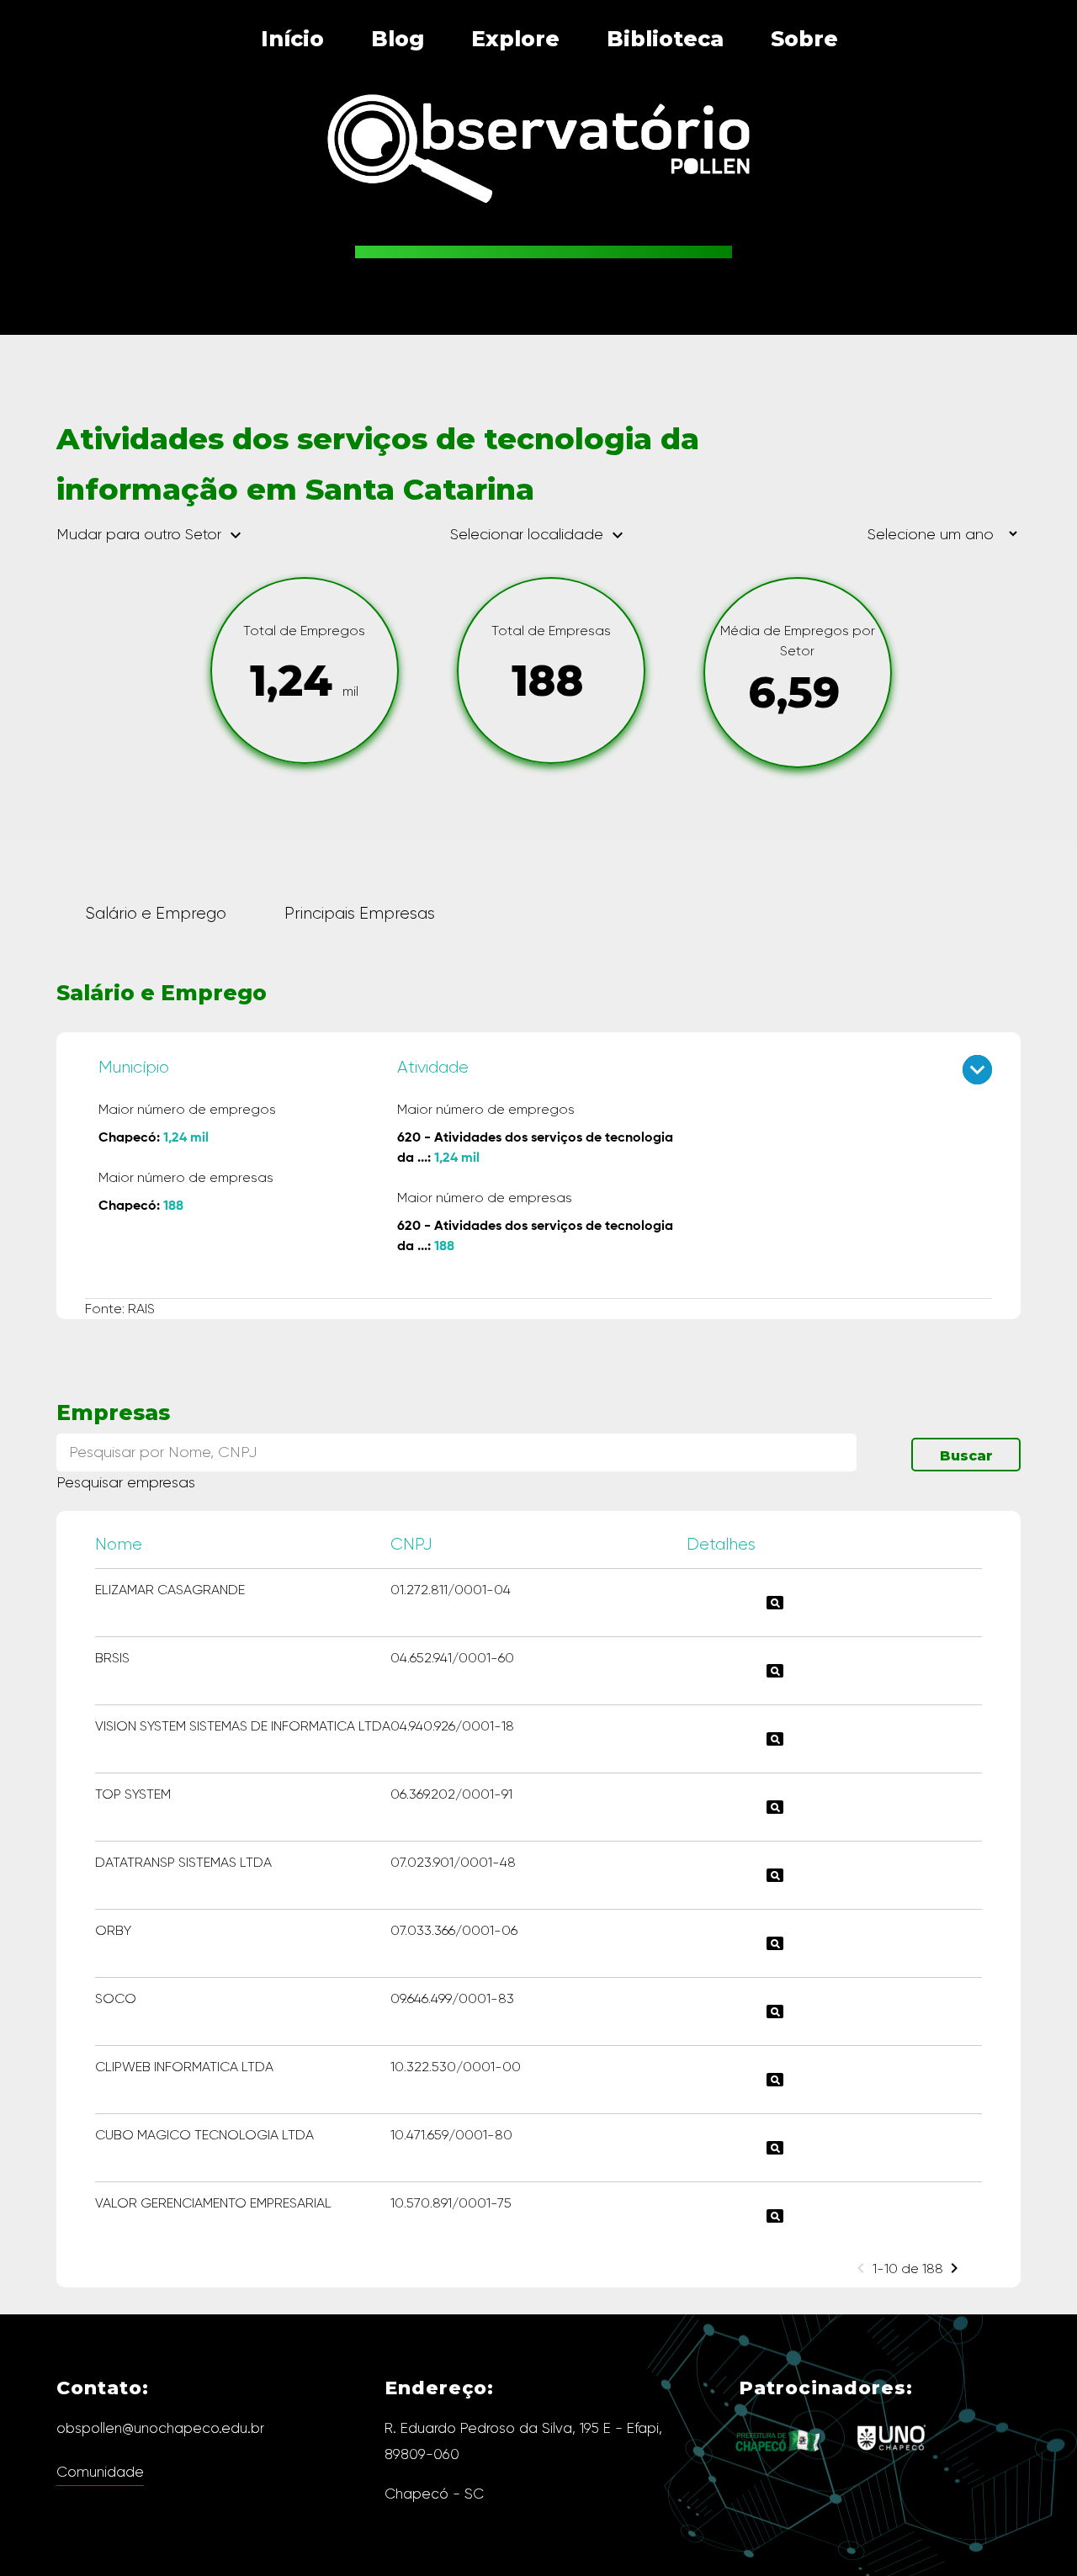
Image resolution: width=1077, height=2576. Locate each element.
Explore (515, 39)
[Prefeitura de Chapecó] (779, 2465)
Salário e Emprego (156, 913)
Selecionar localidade (539, 534)
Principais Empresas (360, 913)
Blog (398, 39)
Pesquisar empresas (126, 1482)
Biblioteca (665, 39)
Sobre (804, 39)
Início (292, 39)
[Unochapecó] (892, 2455)
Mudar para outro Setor (151, 535)
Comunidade (100, 2472)
